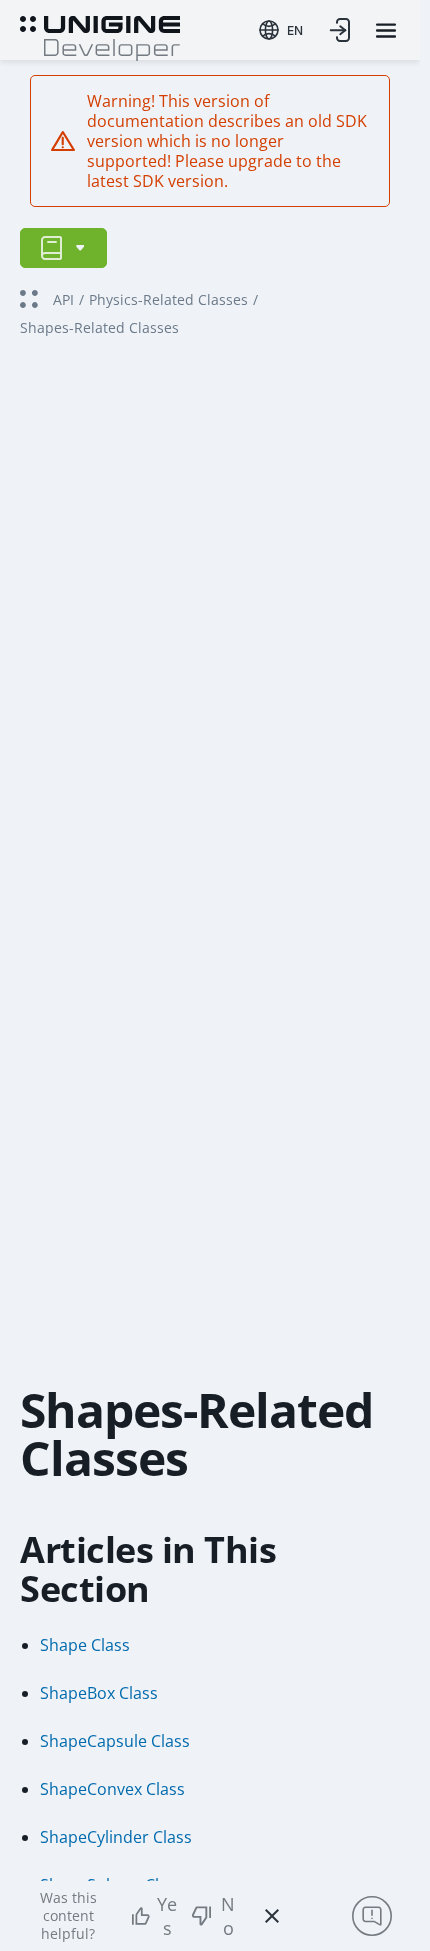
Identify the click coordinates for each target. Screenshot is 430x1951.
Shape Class (85, 1645)
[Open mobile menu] (386, 30)
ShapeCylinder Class (116, 1837)
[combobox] (281, 30)
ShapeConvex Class (112, 1789)
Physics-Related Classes (168, 299)
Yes (167, 1916)
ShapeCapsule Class (115, 1741)
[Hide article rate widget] (272, 1916)
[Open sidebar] (63, 248)
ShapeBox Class (99, 1693)
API (63, 299)
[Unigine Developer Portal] (100, 36)
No (228, 1916)
